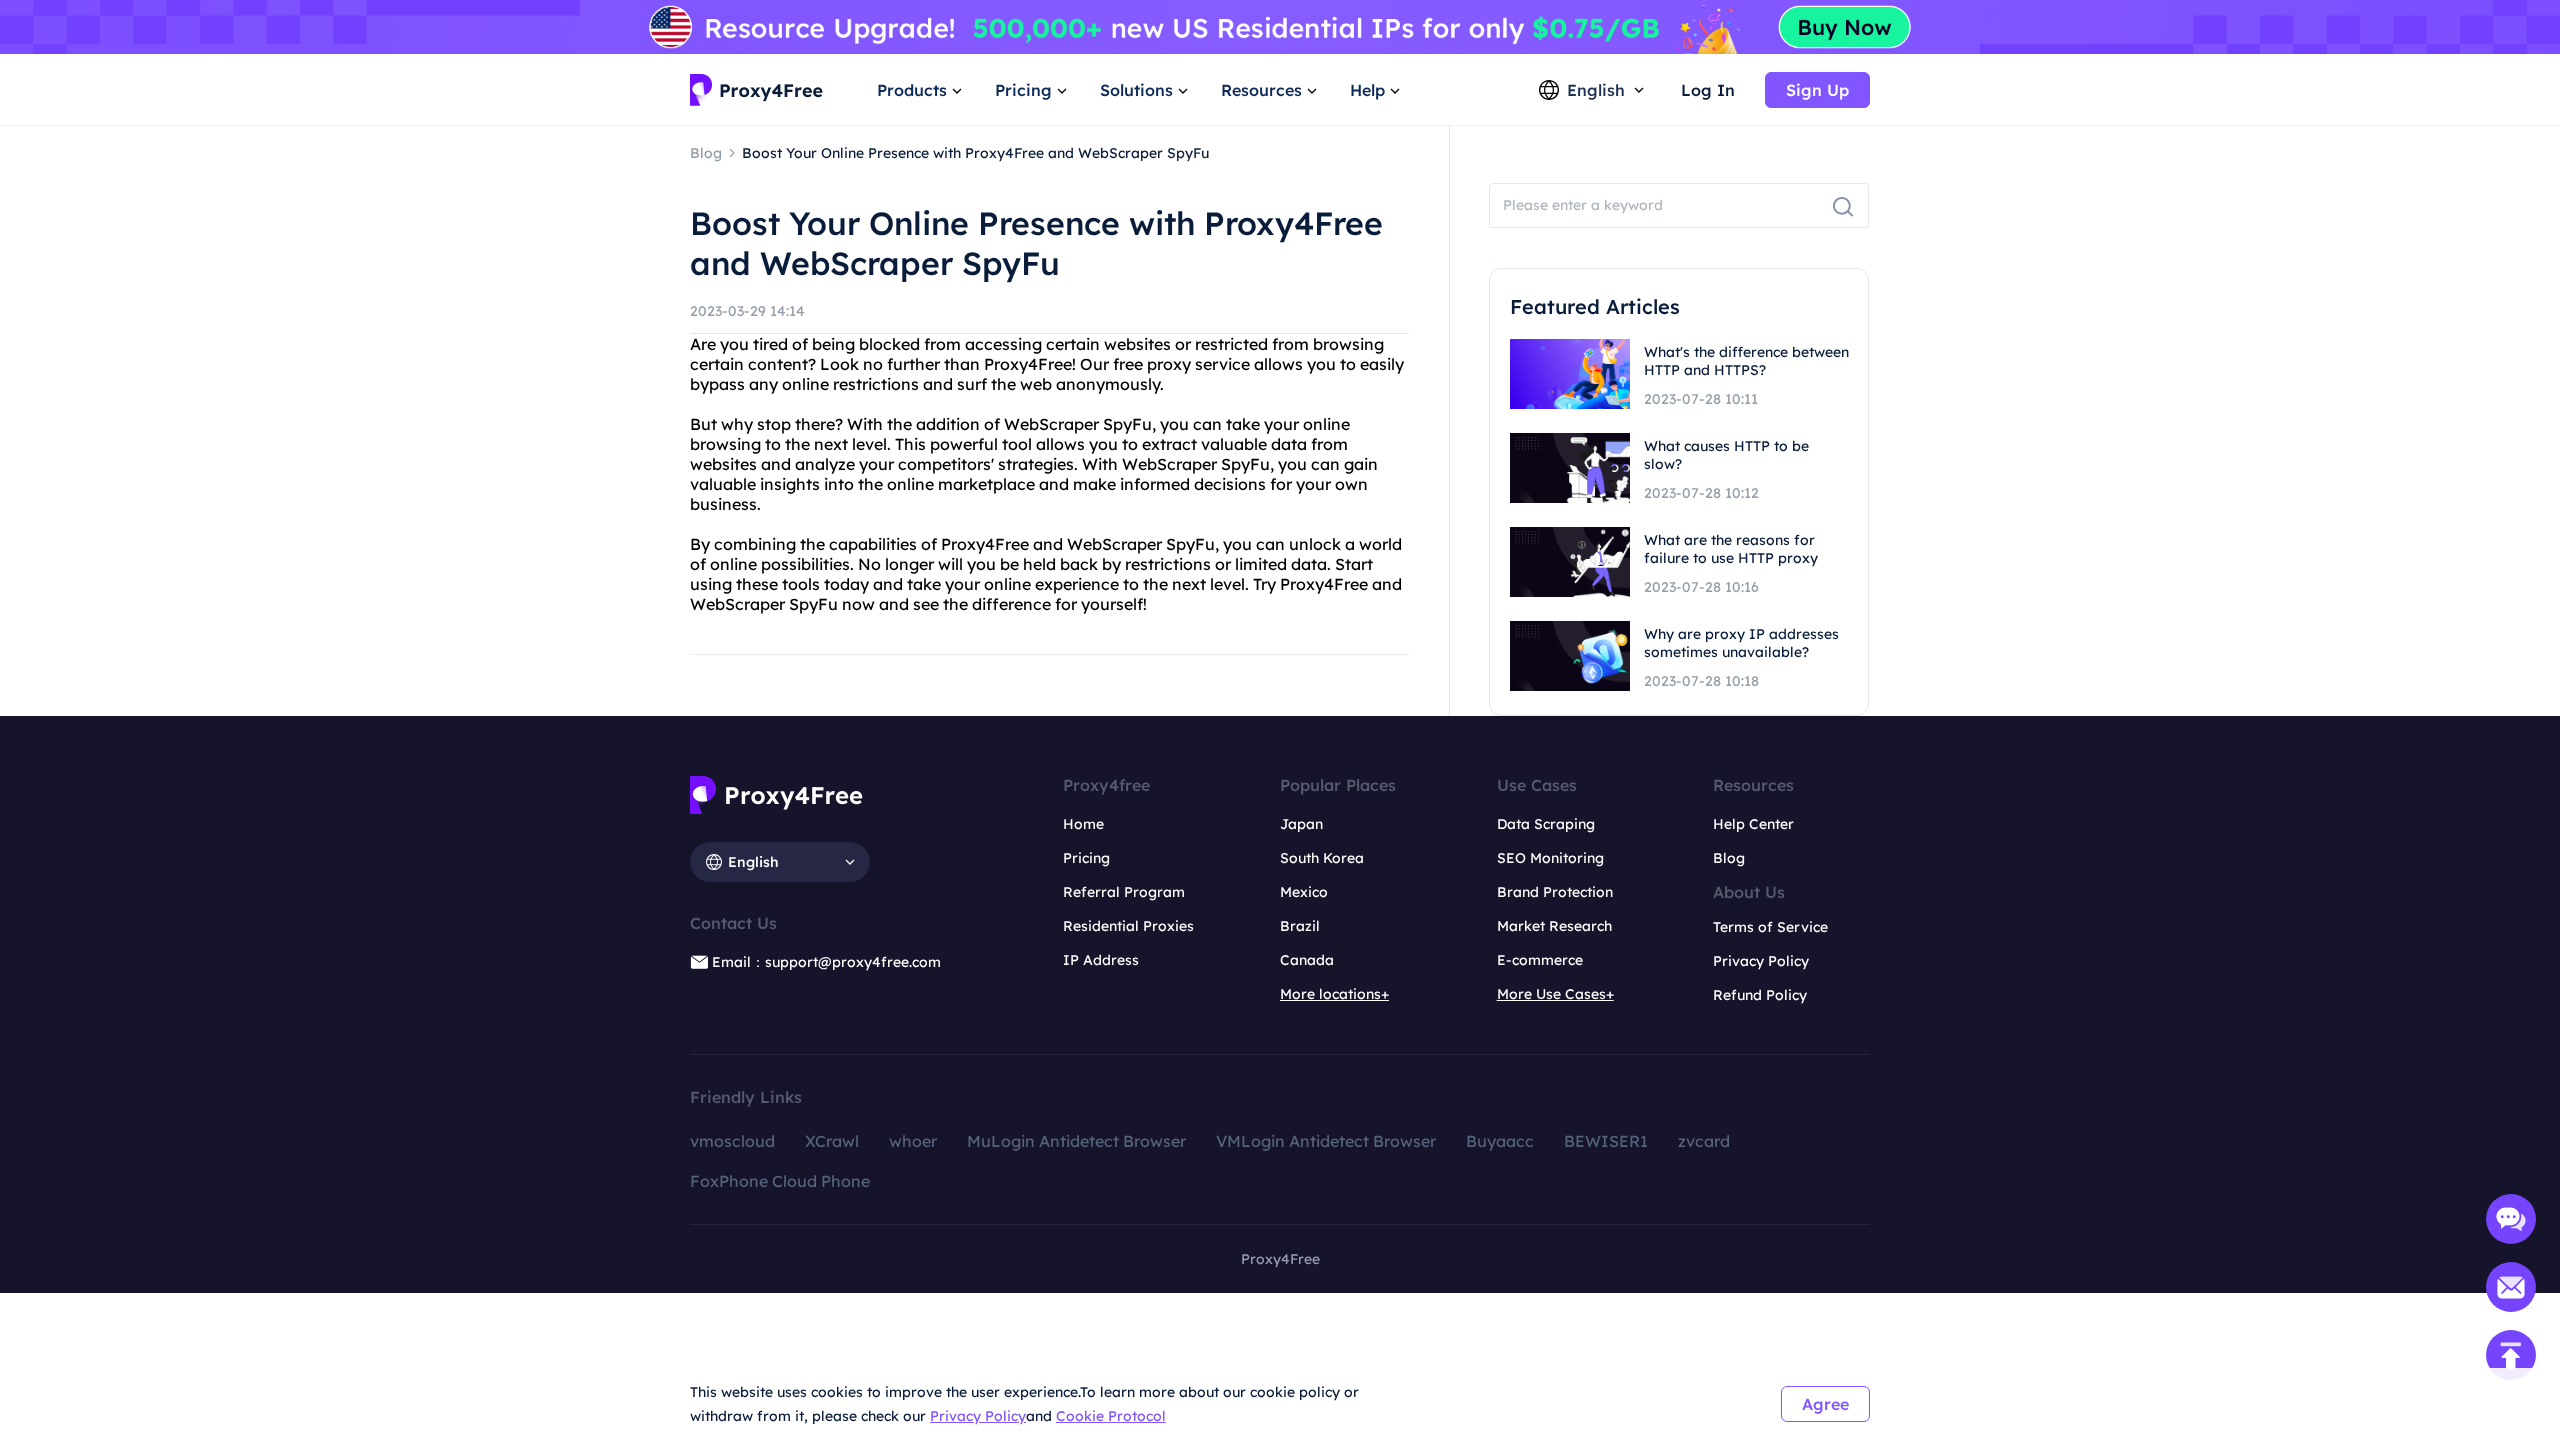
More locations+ (1334, 994)
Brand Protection (1555, 892)
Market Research (1554, 926)
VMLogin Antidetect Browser (1326, 1141)
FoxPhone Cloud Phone (780, 1181)
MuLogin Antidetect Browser (1076, 1141)
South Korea (1322, 858)
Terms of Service (1770, 927)
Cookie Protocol (1111, 1416)
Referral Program (1124, 892)
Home (1083, 824)
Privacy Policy (978, 1416)
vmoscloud (732, 1141)
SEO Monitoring (1550, 858)
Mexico (1304, 892)
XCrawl (832, 1141)
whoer (913, 1141)
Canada (1307, 960)
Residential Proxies (1128, 926)
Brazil (1300, 926)
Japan (1301, 824)
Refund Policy (1760, 995)
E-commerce (1540, 960)
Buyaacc (1500, 1141)
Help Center (1753, 824)
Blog (1729, 858)
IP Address (1101, 960)
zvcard (1704, 1141)
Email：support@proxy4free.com (826, 962)
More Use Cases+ (1555, 994)
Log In (1708, 90)
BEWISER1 (1606, 1141)
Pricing (1086, 858)
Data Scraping (1546, 824)
